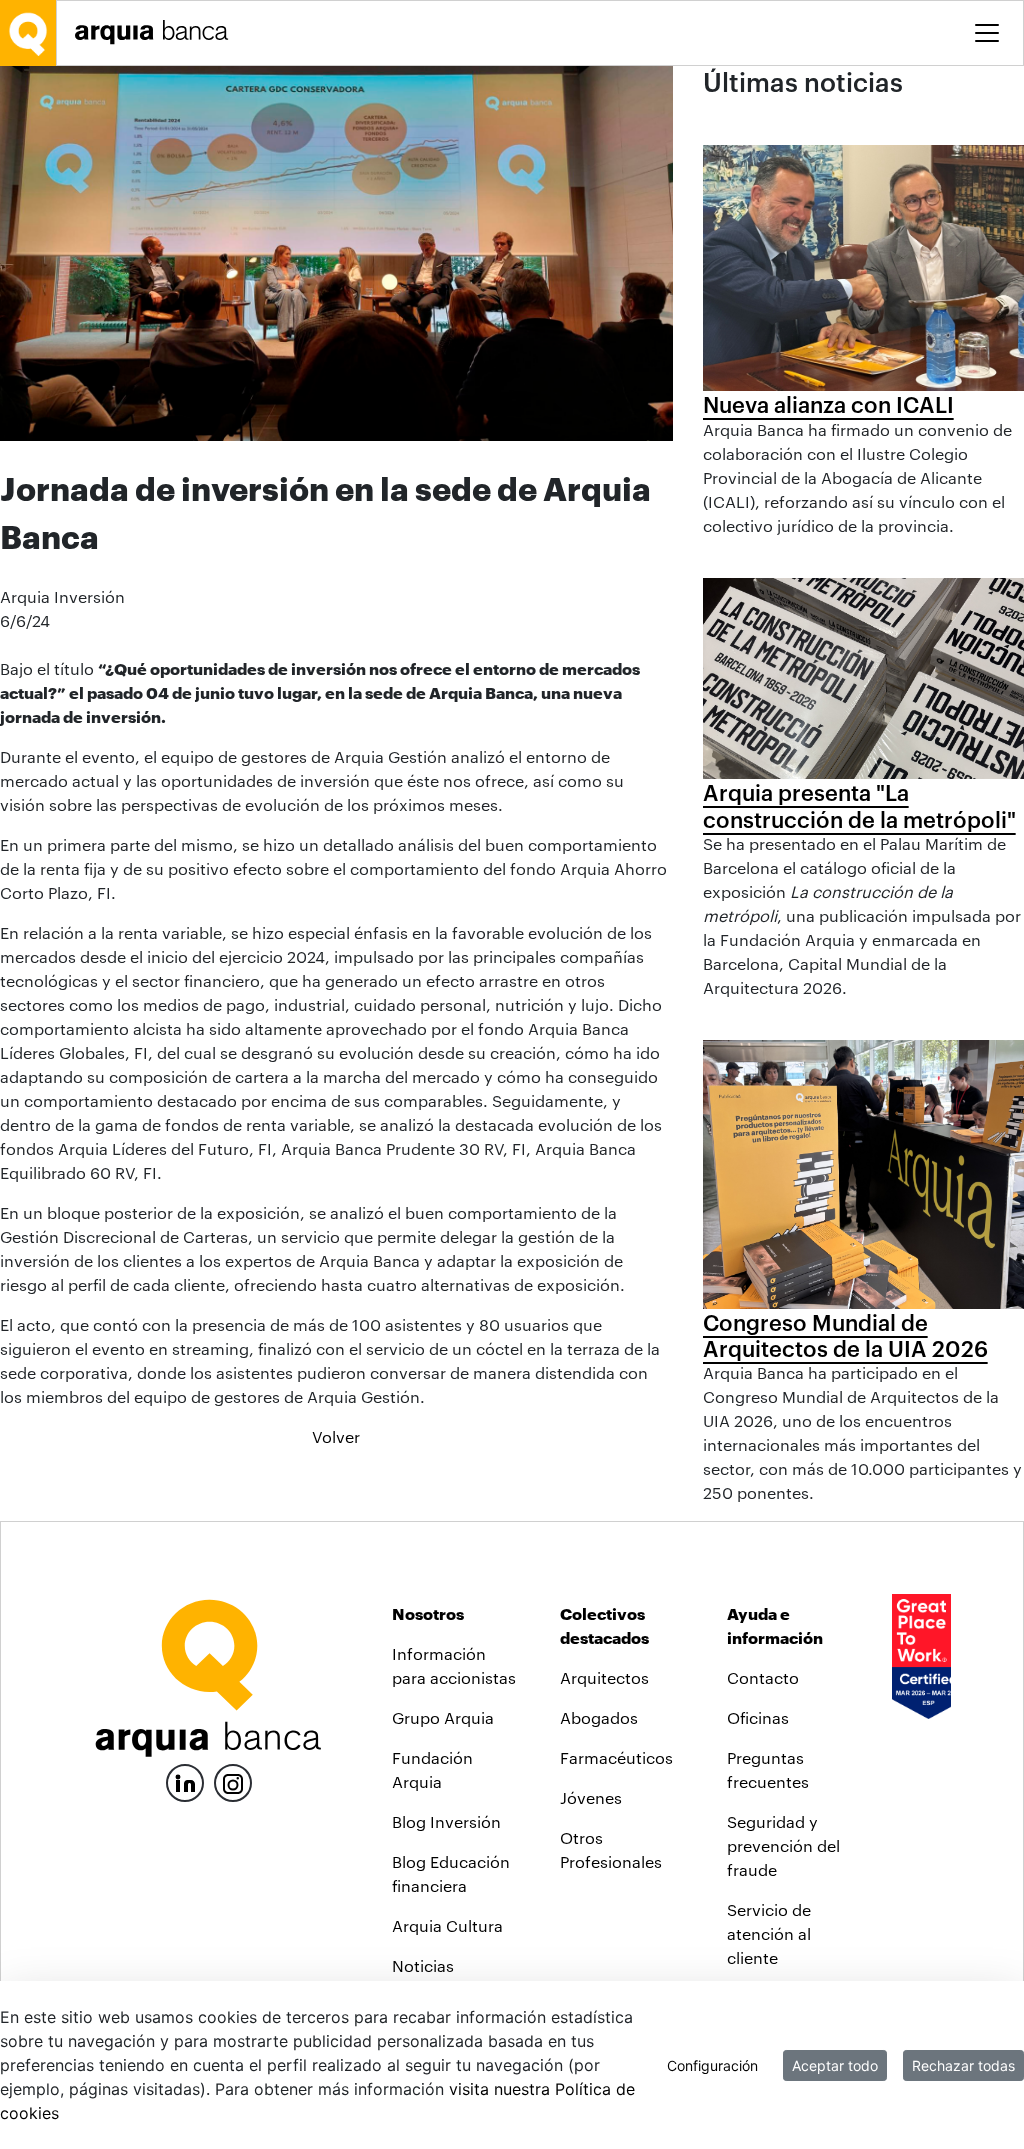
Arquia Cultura (447, 1925)
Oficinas (758, 1717)
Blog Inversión (446, 1821)
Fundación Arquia (432, 1769)
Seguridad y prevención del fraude (783, 1845)
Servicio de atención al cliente (769, 1933)
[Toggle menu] (987, 33)
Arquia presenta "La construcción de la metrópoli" (859, 805)
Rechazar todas (963, 2065)
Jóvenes (591, 1797)
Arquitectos (604, 1677)
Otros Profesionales (611, 1849)
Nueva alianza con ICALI (828, 404)
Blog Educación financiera (451, 1873)
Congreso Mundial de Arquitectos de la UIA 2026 (845, 1335)
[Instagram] (233, 1781)
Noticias (423, 1965)
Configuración (712, 2065)
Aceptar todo (835, 2065)
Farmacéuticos (616, 1757)
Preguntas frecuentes (768, 1769)
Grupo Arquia (443, 1717)
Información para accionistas (454, 1665)
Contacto (763, 1677)
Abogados (599, 1717)
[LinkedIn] (185, 1780)
